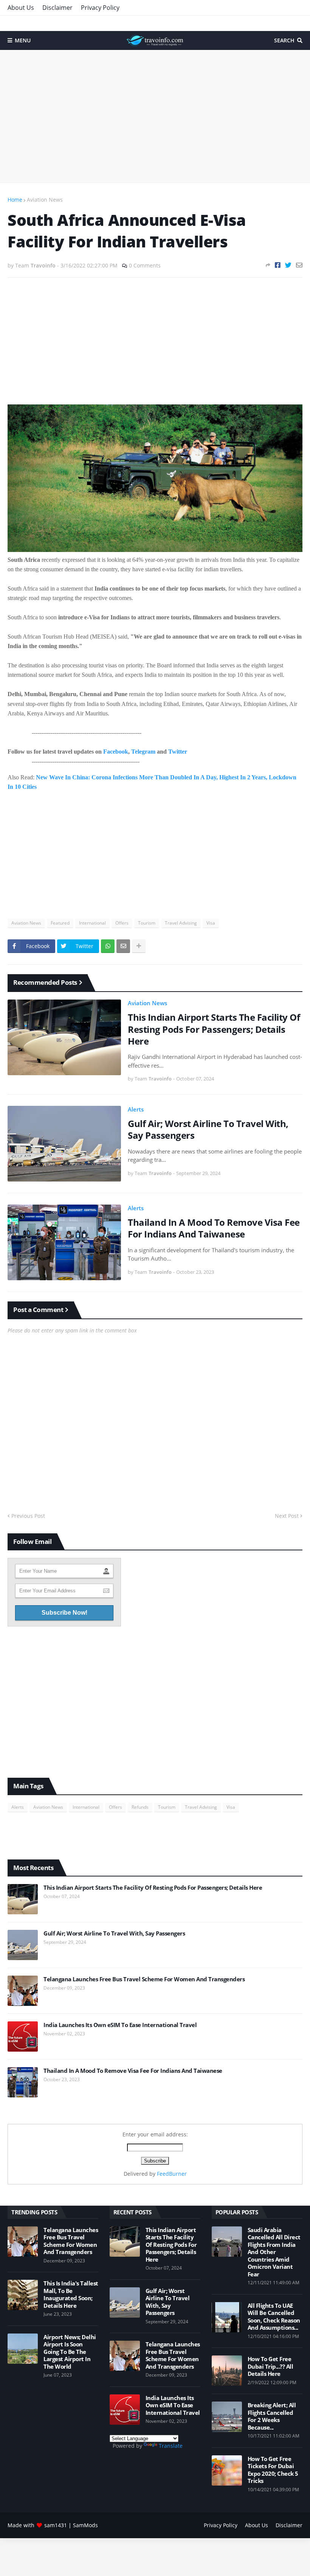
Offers (122, 923)
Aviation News (45, 200)
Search (284, 40)
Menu (23, 40)
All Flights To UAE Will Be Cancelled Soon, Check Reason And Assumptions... (274, 2317)
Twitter (178, 752)
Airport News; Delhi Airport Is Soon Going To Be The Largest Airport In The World (70, 2352)
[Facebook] (278, 265)
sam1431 (56, 2525)
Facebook (116, 752)
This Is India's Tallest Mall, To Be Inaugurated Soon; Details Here (71, 2295)
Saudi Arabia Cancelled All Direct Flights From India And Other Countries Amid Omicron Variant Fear (274, 2252)
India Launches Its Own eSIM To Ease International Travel (120, 2025)
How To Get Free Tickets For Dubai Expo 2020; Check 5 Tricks (273, 2470)
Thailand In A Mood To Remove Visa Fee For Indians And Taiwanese (214, 1228)
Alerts (136, 1109)
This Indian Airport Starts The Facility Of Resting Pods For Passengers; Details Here (214, 1029)
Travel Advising (181, 923)
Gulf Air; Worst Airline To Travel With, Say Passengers (208, 1129)
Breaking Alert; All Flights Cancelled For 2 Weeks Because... (272, 2416)
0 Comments (145, 265)
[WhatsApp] (108, 946)
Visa (211, 923)
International (92, 923)
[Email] (299, 265)
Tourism (147, 923)
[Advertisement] (155, 116)
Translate (171, 2446)
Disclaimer (57, 8)
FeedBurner (172, 2174)
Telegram (143, 752)
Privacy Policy (100, 8)
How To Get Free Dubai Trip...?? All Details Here (270, 2366)
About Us (21, 8)
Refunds (140, 1807)
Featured (60, 923)
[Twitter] (288, 265)
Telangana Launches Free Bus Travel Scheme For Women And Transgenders (144, 1979)
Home (15, 200)
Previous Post (28, 1516)
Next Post (287, 1516)
